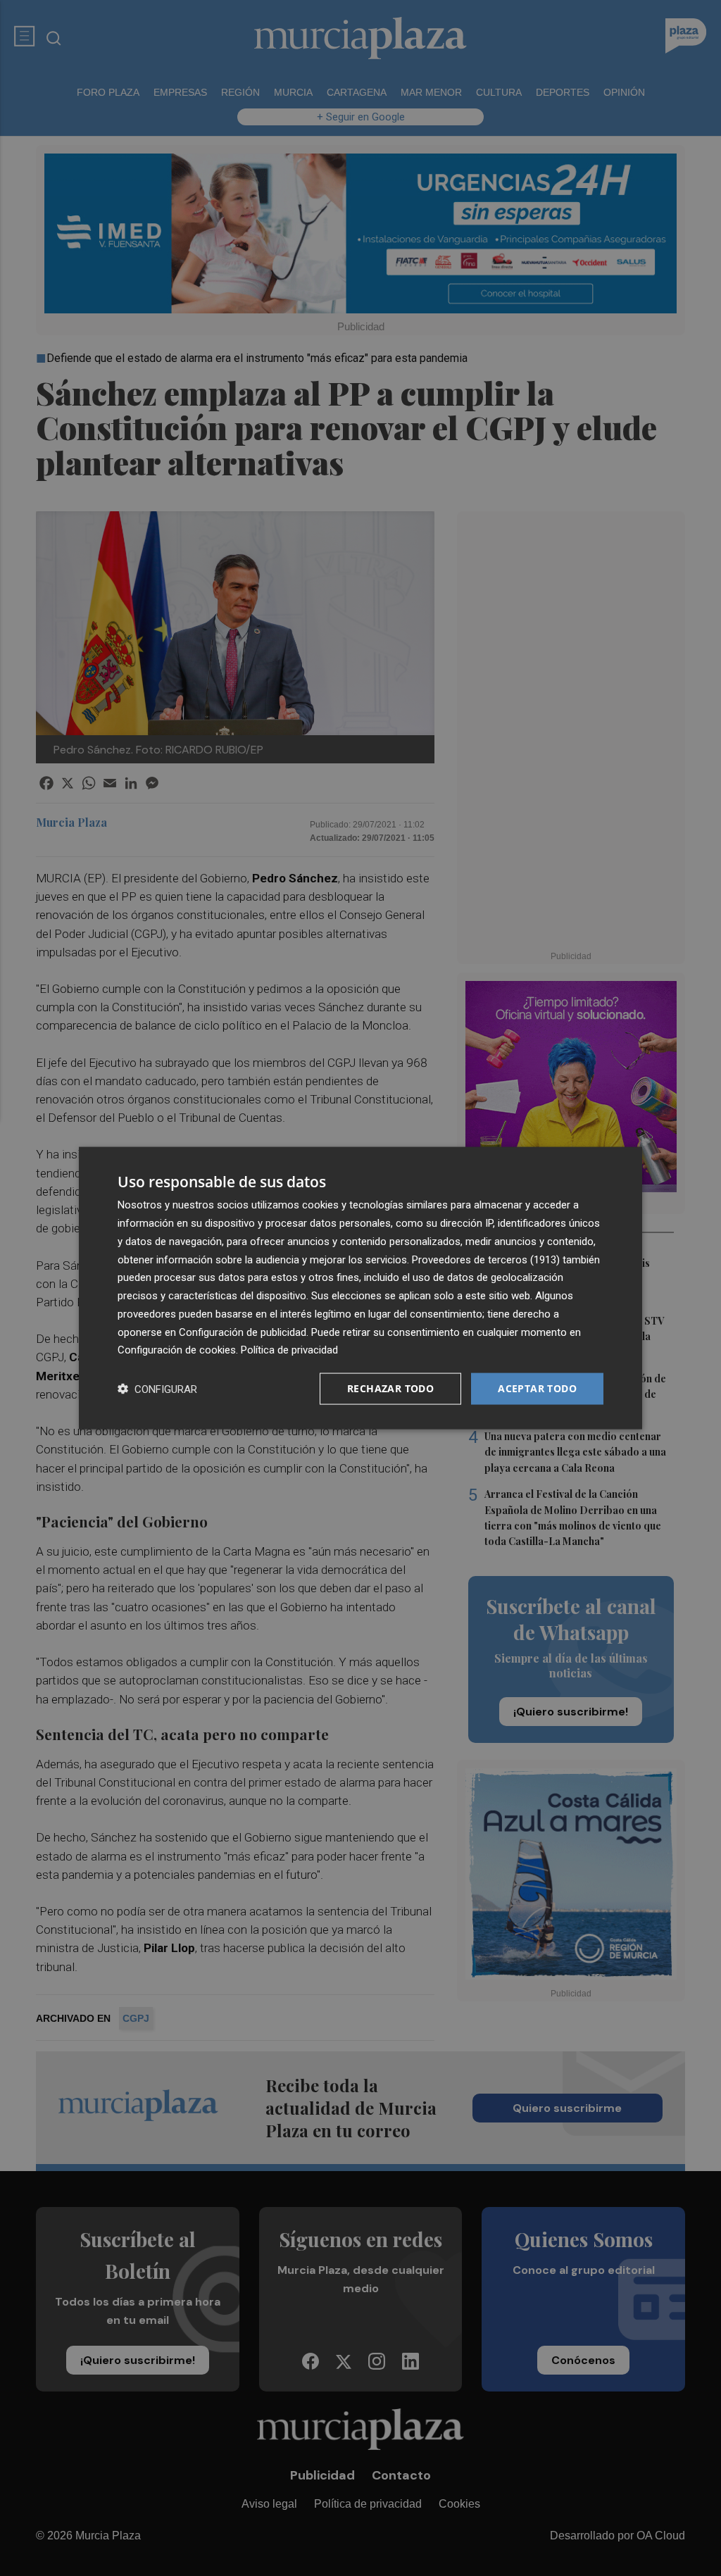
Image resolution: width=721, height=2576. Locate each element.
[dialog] (360, 1288)
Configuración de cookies (177, 1350)
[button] (157, 1389)
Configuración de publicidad (243, 1332)
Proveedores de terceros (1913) (486, 1259)
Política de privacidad (289, 1350)
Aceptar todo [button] (537, 1388)
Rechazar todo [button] (390, 1388)
